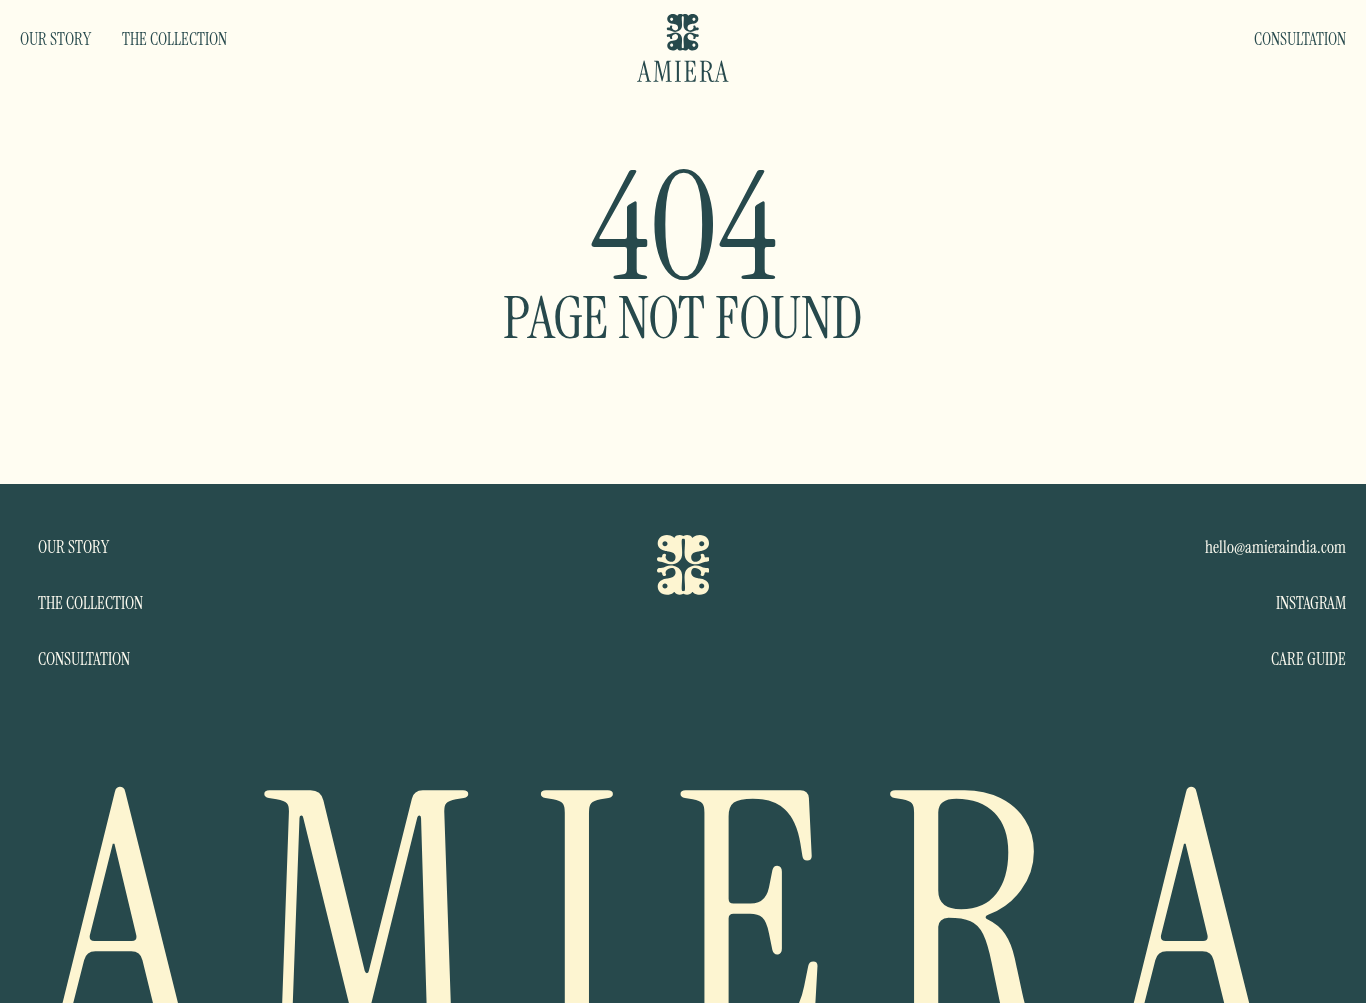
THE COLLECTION (174, 39)
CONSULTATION (1300, 39)
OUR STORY (55, 39)
